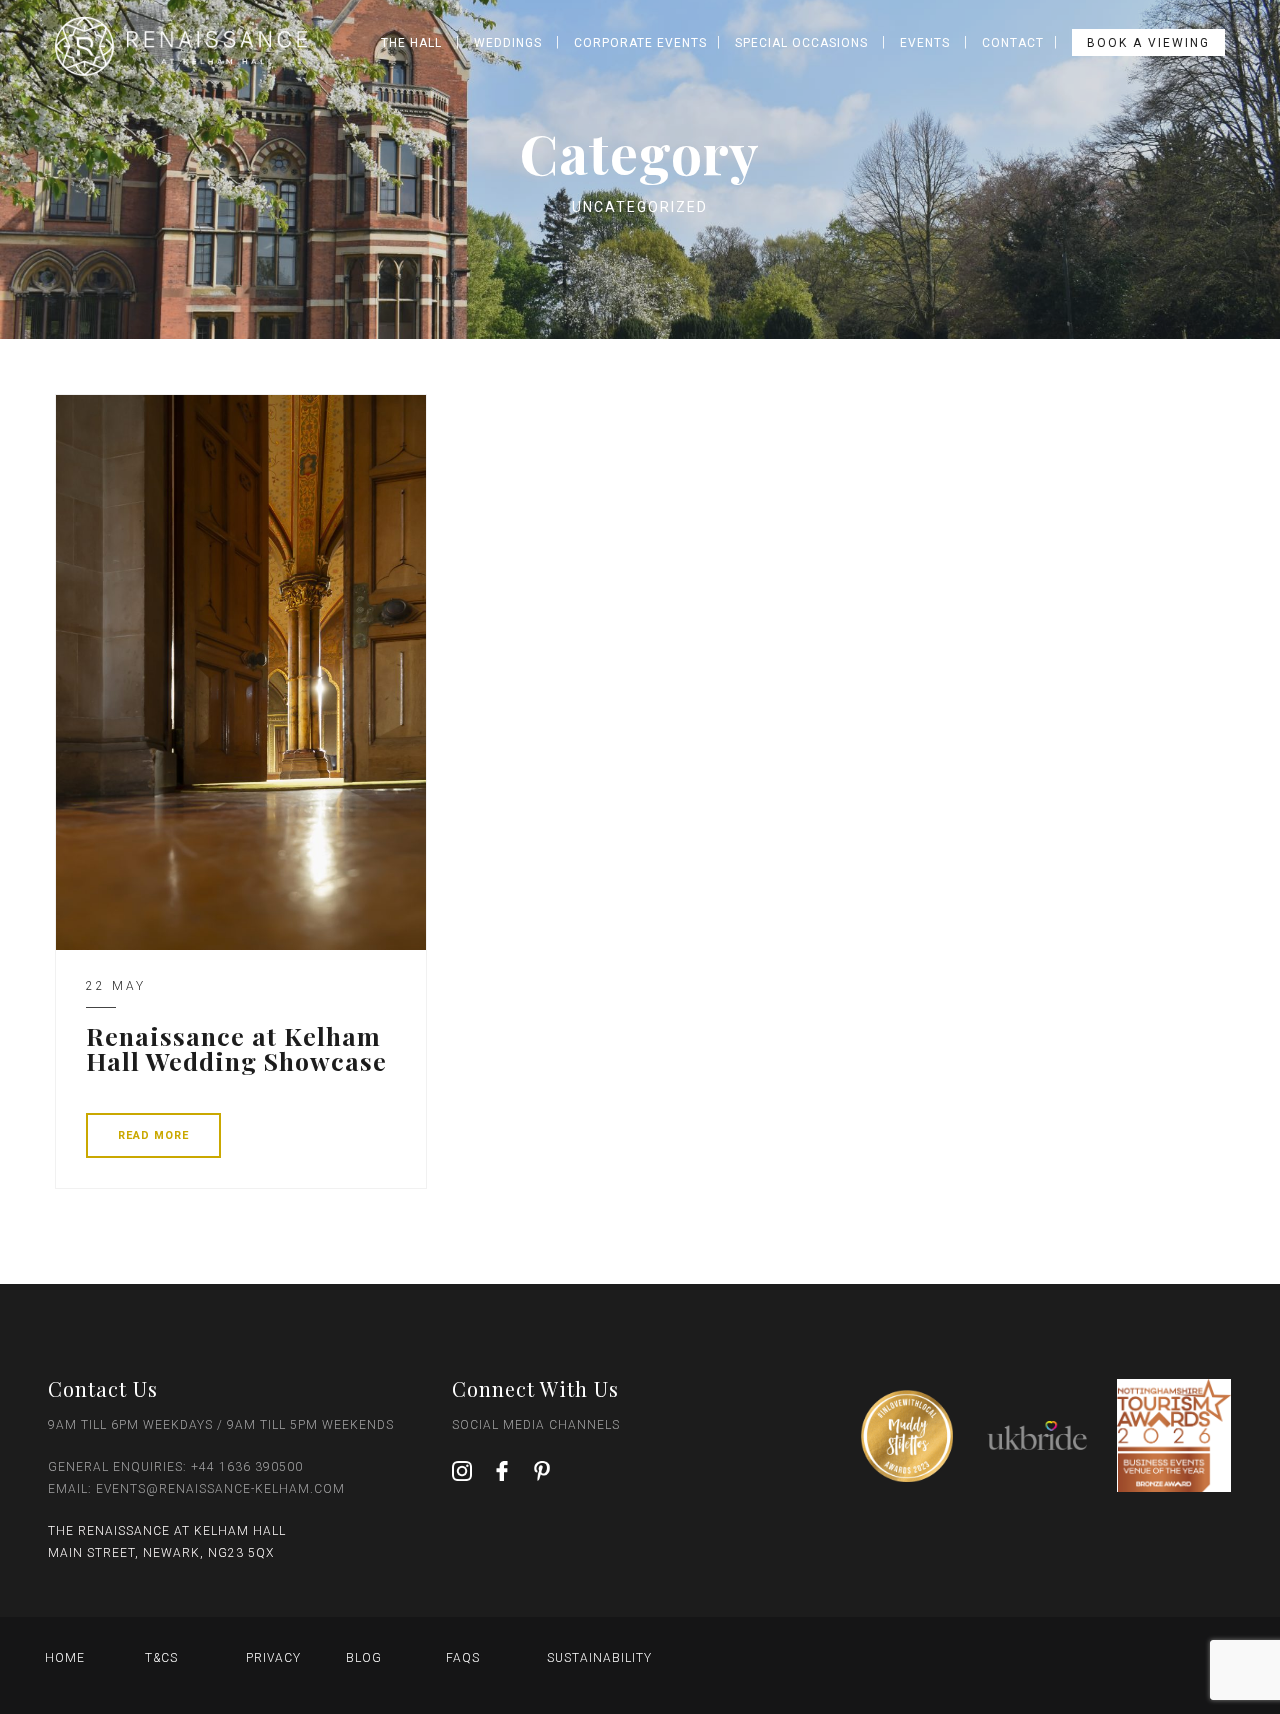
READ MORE (153, 1135)
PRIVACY (273, 1658)
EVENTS (925, 43)
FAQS (463, 1658)
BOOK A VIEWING (1148, 43)
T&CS (161, 1658)
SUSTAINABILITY (599, 1658)
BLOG (364, 1658)
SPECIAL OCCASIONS (801, 43)
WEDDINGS (508, 43)
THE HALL (411, 43)
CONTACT (1013, 43)
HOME (65, 1658)
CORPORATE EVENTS (640, 43)
